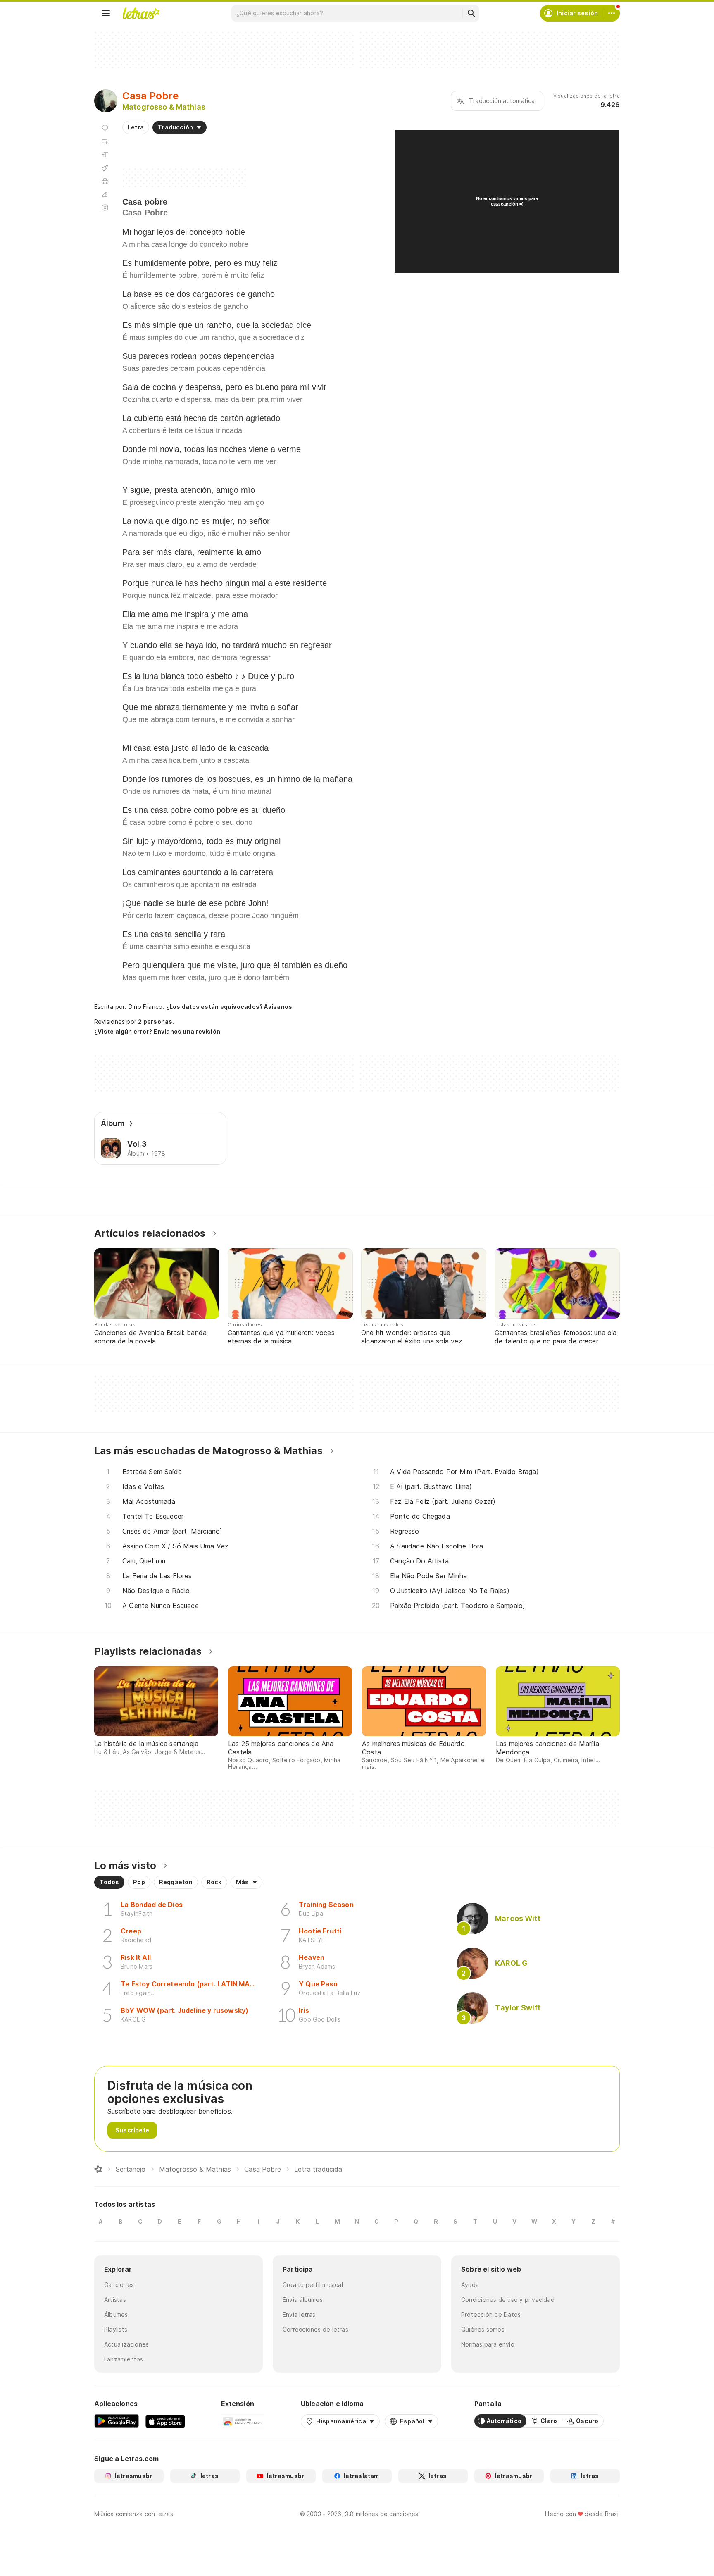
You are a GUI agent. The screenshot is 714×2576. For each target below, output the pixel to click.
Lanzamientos (124, 2359)
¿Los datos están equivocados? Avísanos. (230, 1007)
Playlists (116, 2329)
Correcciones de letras (315, 2329)
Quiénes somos (483, 2329)
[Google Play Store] (117, 2421)
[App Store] (165, 2421)
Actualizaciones (126, 2344)
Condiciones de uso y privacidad (508, 2300)
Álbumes (116, 2314)
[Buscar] (471, 13)
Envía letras (299, 2314)
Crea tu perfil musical (313, 2285)
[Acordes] (105, 168)
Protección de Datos (491, 2314)
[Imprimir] (105, 181)
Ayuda (470, 2285)
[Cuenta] (612, 13)
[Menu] (106, 13)
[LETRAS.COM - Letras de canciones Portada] (141, 13)
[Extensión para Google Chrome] (243, 2421)
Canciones (119, 2285)
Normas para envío (488, 2344)
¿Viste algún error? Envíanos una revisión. (158, 1032)
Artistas (115, 2300)
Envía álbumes (303, 2300)
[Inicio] (98, 2169)
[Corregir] (105, 194)
